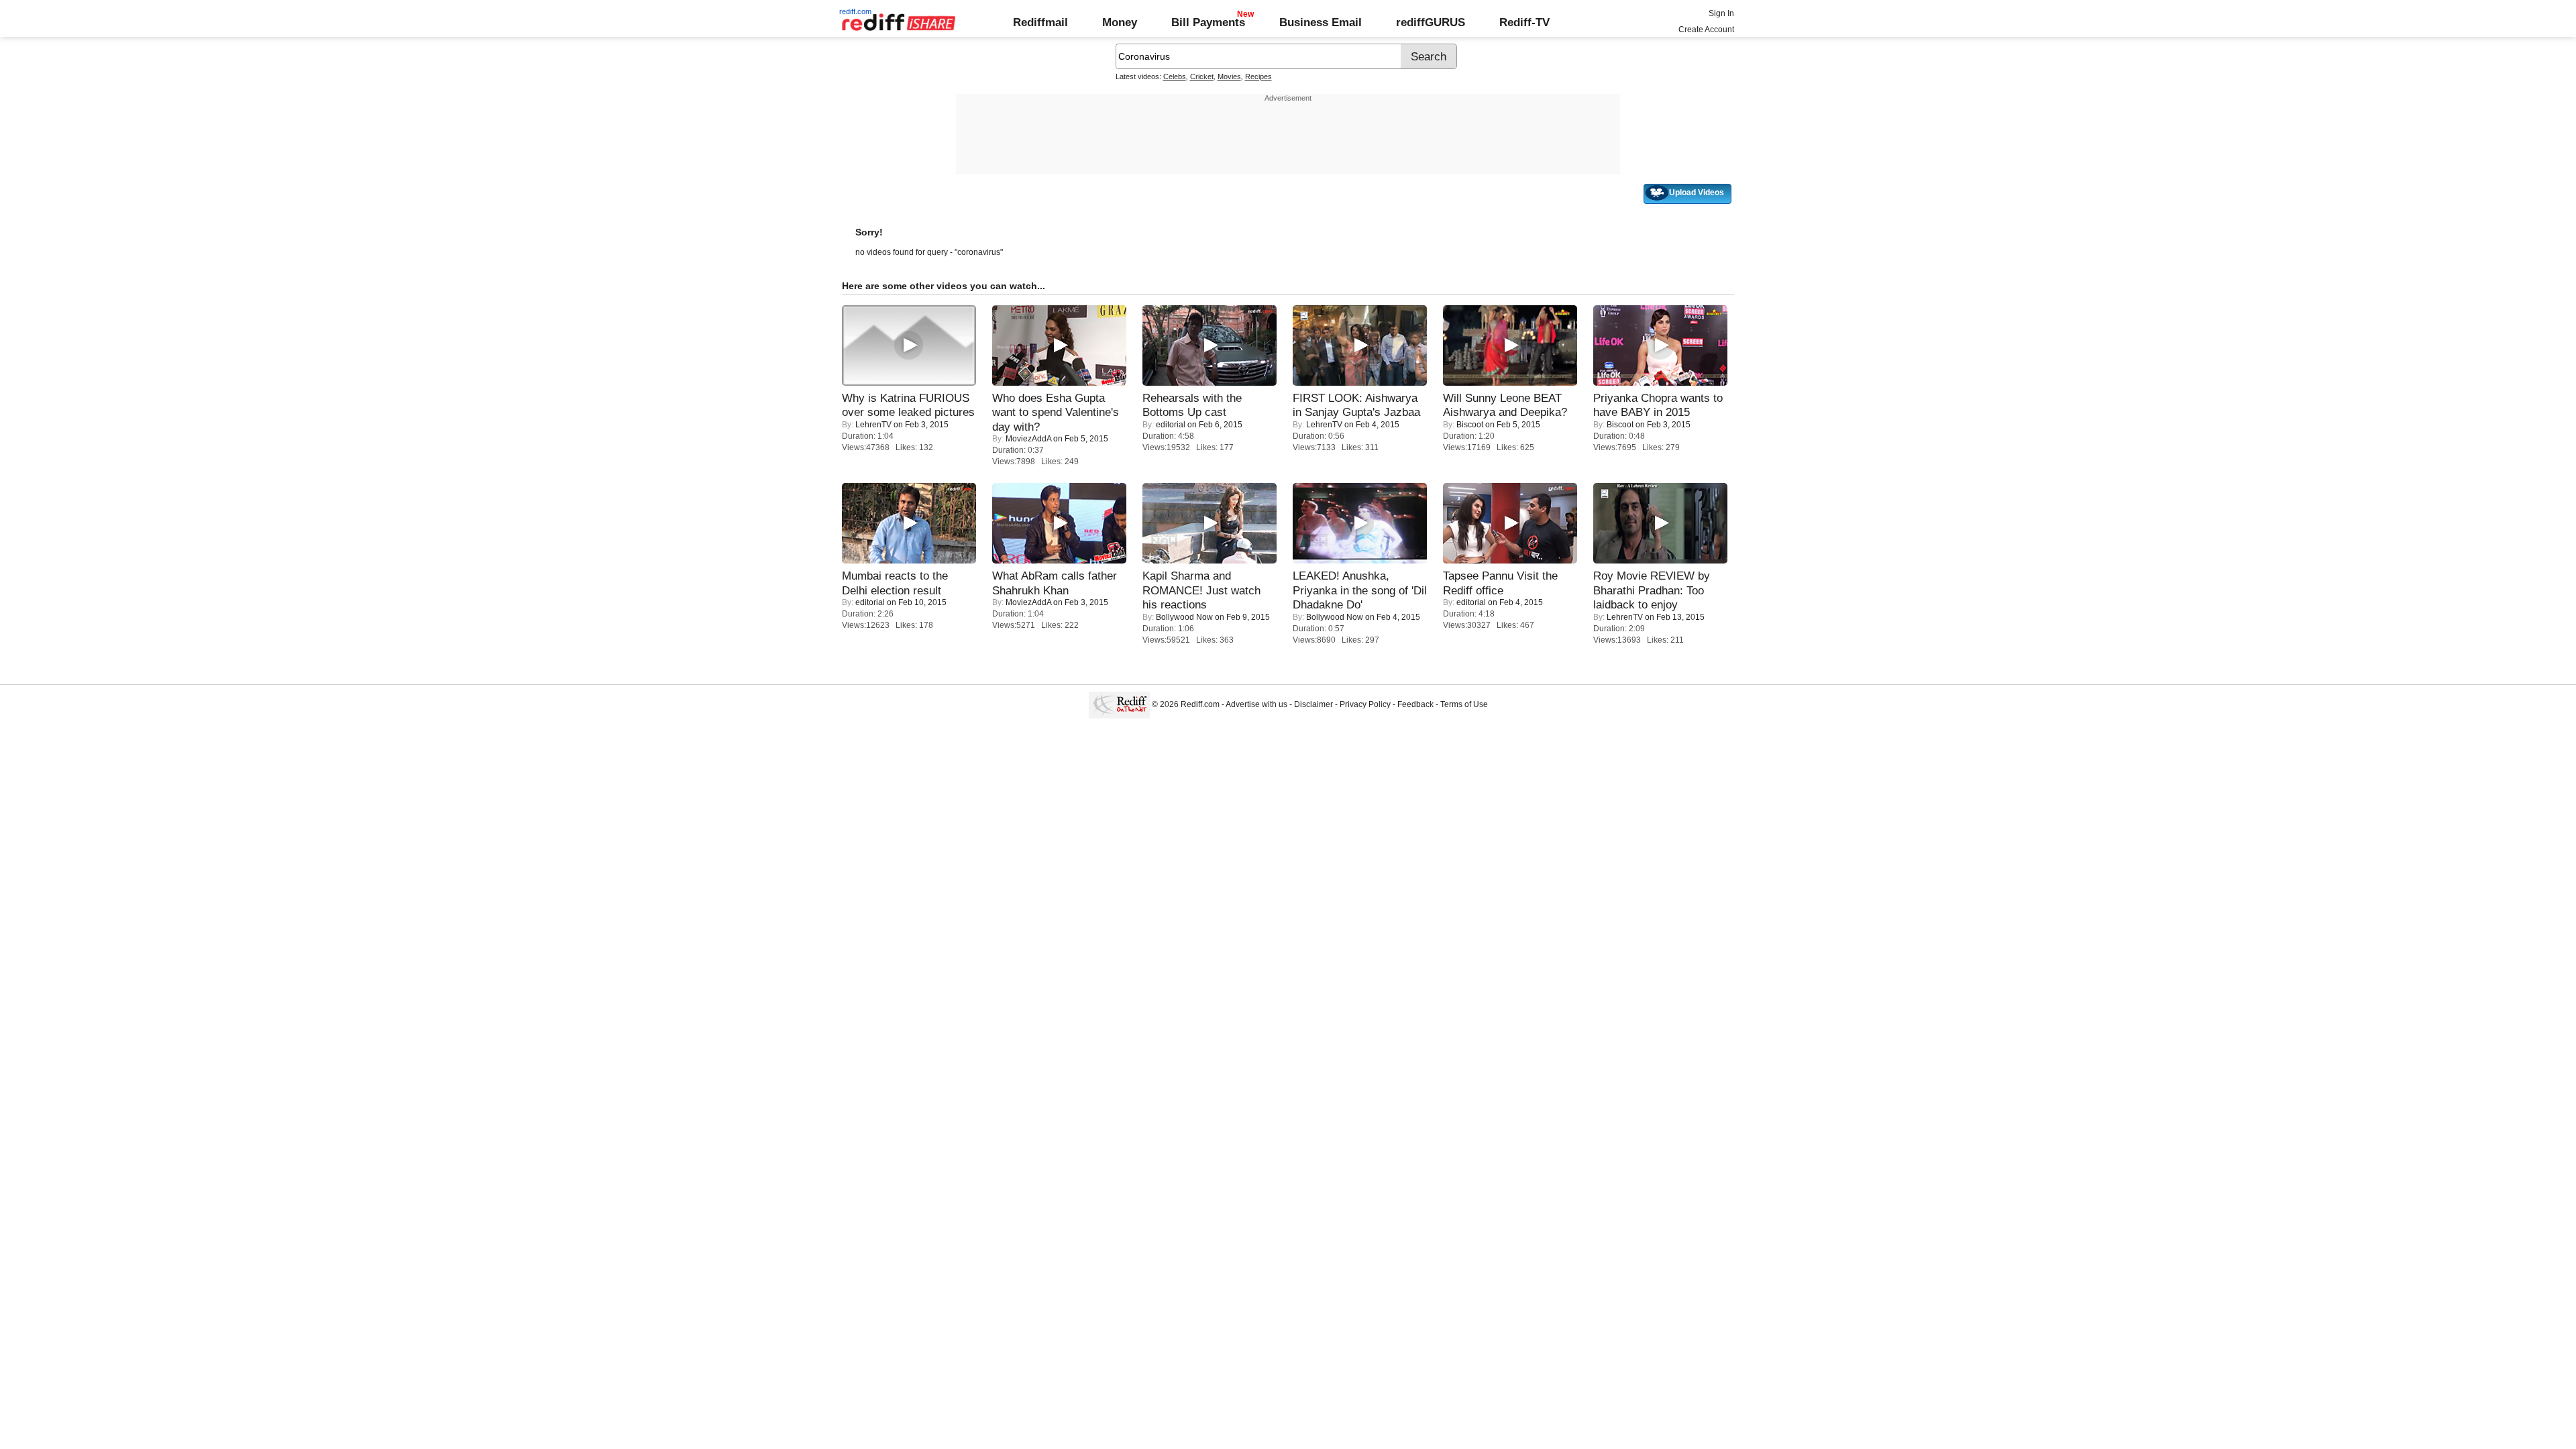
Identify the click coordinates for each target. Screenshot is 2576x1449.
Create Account (1706, 30)
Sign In (1721, 13)
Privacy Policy (1365, 704)
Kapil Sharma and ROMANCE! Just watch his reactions (1201, 590)
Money (1120, 22)
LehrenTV (873, 425)
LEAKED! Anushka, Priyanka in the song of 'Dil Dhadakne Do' (1360, 590)
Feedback (1415, 704)
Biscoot (1470, 425)
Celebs (1175, 76)
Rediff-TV (1524, 22)
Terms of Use (1464, 704)
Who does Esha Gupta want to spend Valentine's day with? (1056, 412)
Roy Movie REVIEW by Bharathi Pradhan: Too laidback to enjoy (1652, 590)
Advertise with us (1256, 704)
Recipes (1258, 76)
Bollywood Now (1184, 617)
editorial (1171, 425)
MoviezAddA (1028, 439)
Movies (1229, 76)
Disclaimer (1313, 704)
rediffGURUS (1431, 22)
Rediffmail (1040, 22)
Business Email (1321, 22)
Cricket (1202, 76)
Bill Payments (1208, 22)
